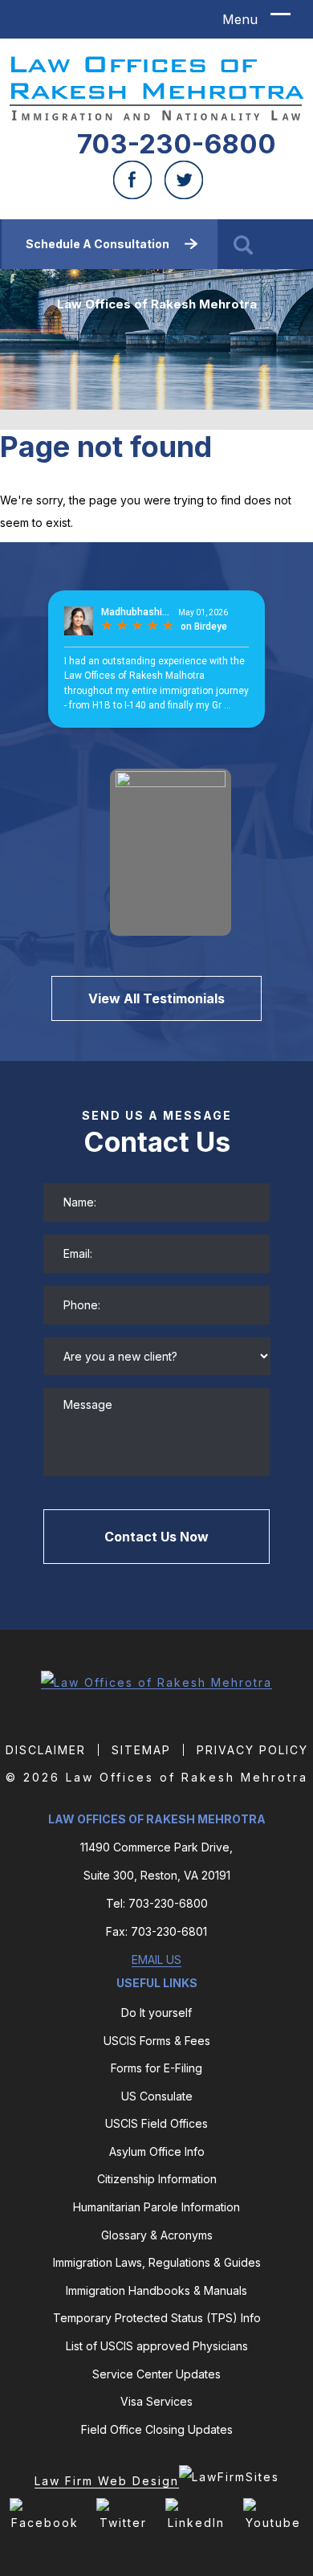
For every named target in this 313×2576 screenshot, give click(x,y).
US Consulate (157, 2096)
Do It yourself (156, 2013)
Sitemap (141, 1750)
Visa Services (156, 2401)
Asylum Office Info (157, 2151)
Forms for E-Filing (156, 2068)
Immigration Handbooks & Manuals (156, 2290)
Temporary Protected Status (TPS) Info (157, 2318)
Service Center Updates (156, 2374)
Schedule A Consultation (98, 244)
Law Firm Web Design (107, 2481)
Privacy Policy (252, 1750)
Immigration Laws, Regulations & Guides (157, 2262)
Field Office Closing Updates (157, 2429)
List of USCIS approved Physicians (157, 2346)
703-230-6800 (177, 144)
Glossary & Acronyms (157, 2235)
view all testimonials (156, 998)
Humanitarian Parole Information (156, 2207)
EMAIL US (156, 1960)
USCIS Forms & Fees (157, 2041)
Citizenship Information (157, 2179)
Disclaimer (46, 1750)
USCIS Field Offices (156, 2123)
